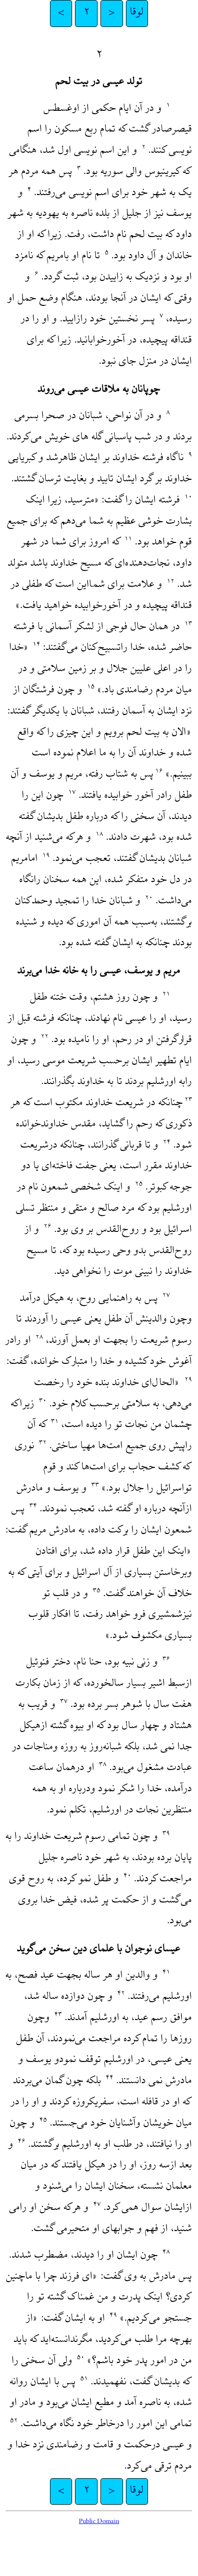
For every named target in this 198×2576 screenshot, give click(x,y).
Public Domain (99, 2522)
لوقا (137, 13)
